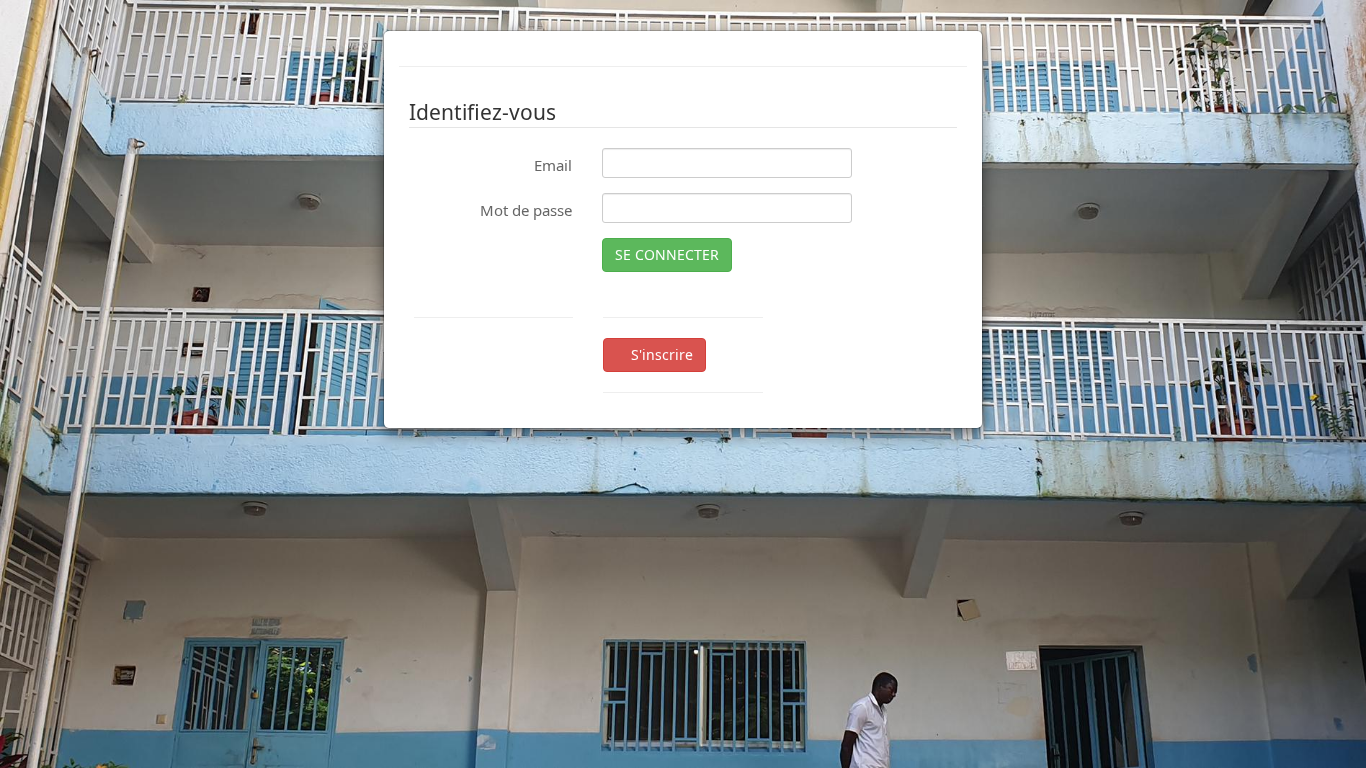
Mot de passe (526, 210)
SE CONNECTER (667, 254)
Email (553, 165)
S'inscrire (660, 354)
